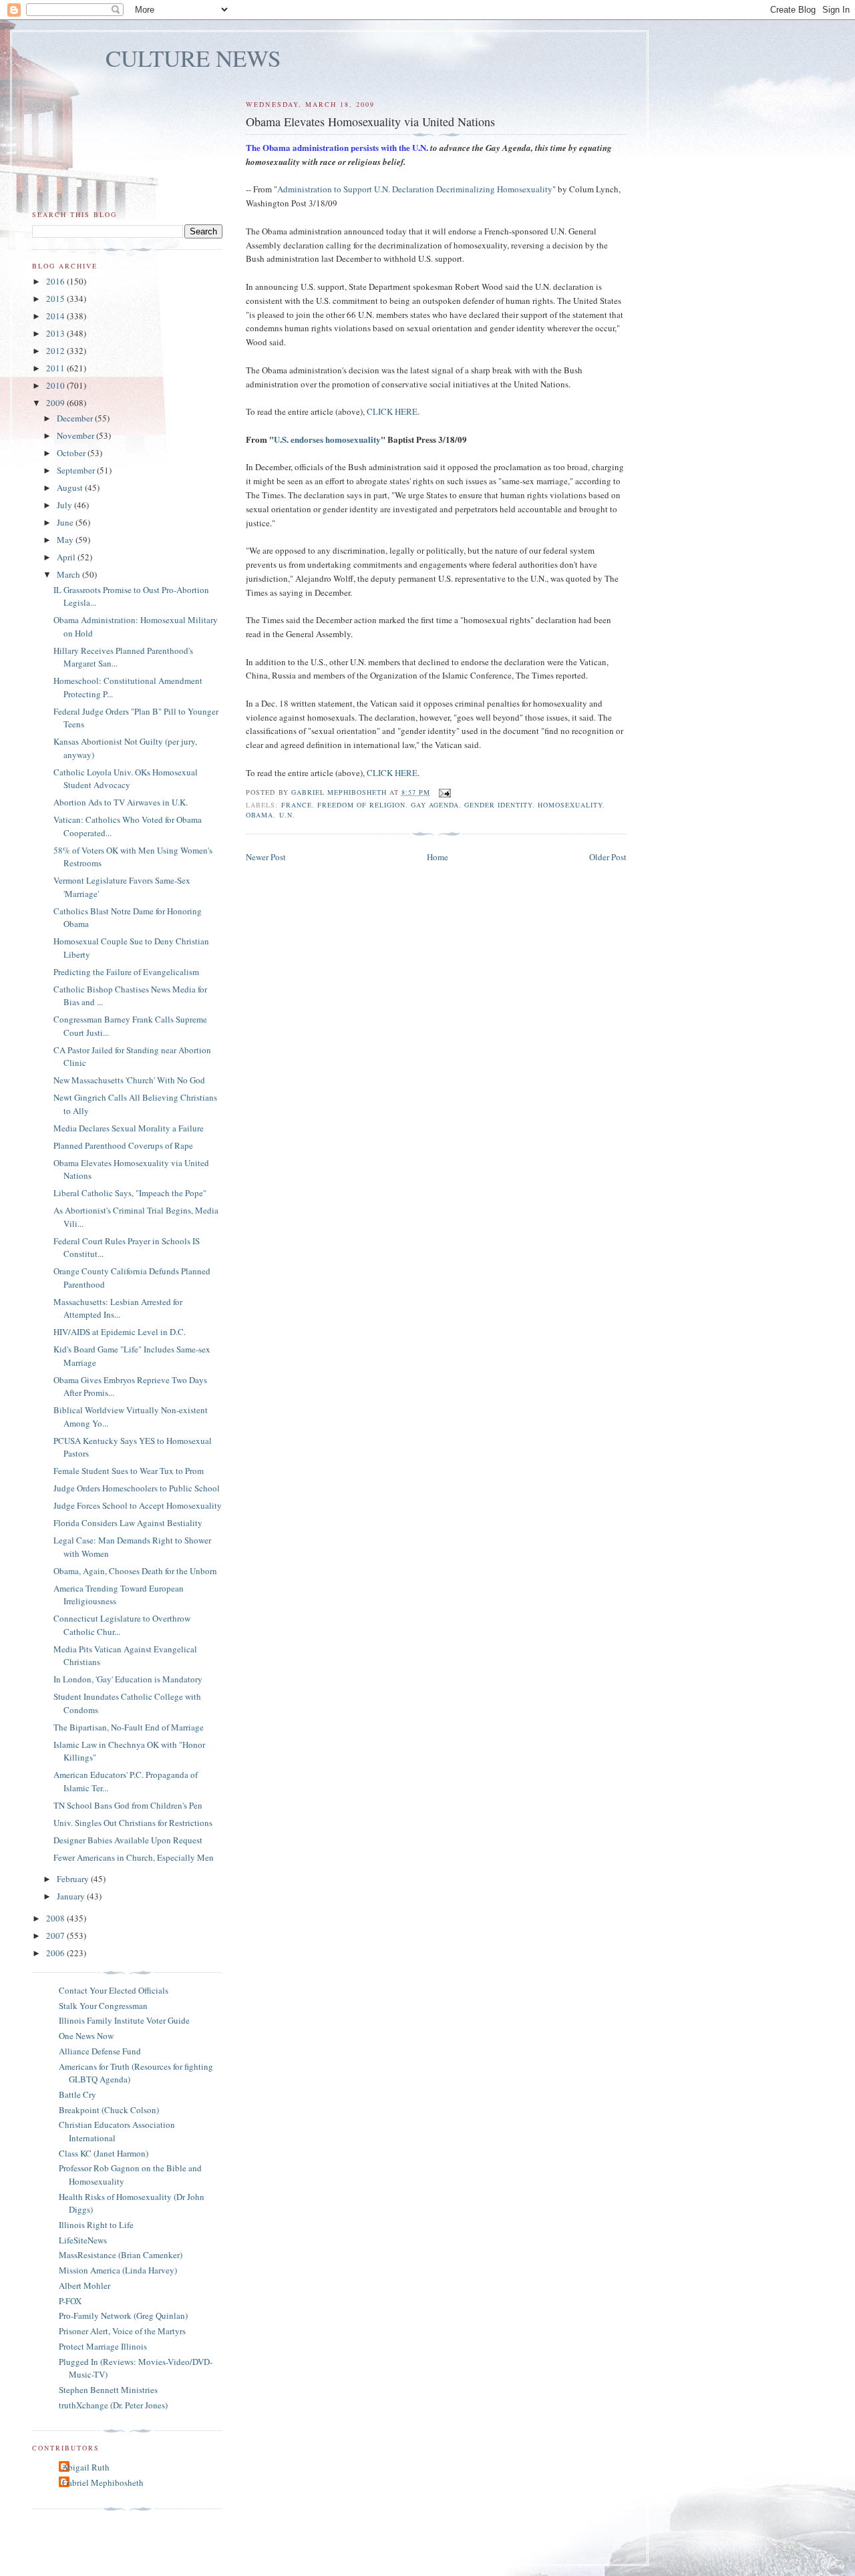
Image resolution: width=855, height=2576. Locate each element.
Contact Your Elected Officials (114, 1990)
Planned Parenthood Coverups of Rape (123, 1145)
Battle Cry (77, 2094)
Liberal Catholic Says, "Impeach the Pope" (130, 1193)
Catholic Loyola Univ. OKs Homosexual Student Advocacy (126, 779)
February (74, 1879)
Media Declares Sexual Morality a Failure (129, 1128)
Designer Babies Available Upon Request (128, 1840)
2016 (56, 281)
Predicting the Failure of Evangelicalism (126, 972)
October (72, 453)
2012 (56, 351)
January (72, 1896)
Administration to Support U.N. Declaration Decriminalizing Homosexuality (415, 189)
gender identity (498, 805)
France (297, 805)
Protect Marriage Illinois (103, 2346)
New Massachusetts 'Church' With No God (129, 1080)
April (67, 557)
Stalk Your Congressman (103, 2006)
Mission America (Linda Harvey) (118, 2270)
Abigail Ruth (86, 2467)
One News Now (86, 2036)
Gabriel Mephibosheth (103, 2482)
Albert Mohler (84, 2285)
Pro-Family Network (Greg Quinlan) (123, 2316)
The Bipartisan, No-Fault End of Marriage (129, 1727)
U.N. (287, 815)
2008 (56, 1918)
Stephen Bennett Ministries (108, 2390)
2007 (56, 1936)
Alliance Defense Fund (100, 2051)
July (65, 505)
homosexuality (570, 805)
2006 (56, 1953)
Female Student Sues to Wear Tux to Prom (129, 1471)
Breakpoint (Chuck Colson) (109, 2110)
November (76, 435)
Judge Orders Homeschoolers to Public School (137, 1488)
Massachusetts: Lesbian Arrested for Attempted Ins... (118, 1308)
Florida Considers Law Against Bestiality (128, 1523)
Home (438, 857)
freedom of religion (361, 805)
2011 (56, 368)
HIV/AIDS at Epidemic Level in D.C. (120, 1332)
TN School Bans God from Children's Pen (128, 1805)
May (66, 540)
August (71, 488)
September (77, 470)
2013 (56, 333)
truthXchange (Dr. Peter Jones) (113, 2405)
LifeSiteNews (83, 2240)
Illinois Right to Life (96, 2225)
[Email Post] (445, 792)
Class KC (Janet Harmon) (104, 2153)
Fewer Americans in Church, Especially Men (134, 1857)
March (69, 574)
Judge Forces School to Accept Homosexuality (138, 1505)
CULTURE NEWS (193, 58)
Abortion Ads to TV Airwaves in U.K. (121, 802)
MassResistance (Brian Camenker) (121, 2255)
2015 (56, 299)
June (66, 522)
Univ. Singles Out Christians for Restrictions (133, 1823)
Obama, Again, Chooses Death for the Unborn (135, 1571)
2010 (56, 385)
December (76, 418)
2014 (56, 316)
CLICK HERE (392, 411)
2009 (56, 403)
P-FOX (70, 2301)
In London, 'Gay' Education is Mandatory (128, 1679)
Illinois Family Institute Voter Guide (124, 2020)
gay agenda (435, 805)
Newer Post (266, 857)
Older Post (608, 857)
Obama (260, 815)
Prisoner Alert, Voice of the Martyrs (122, 2331)
